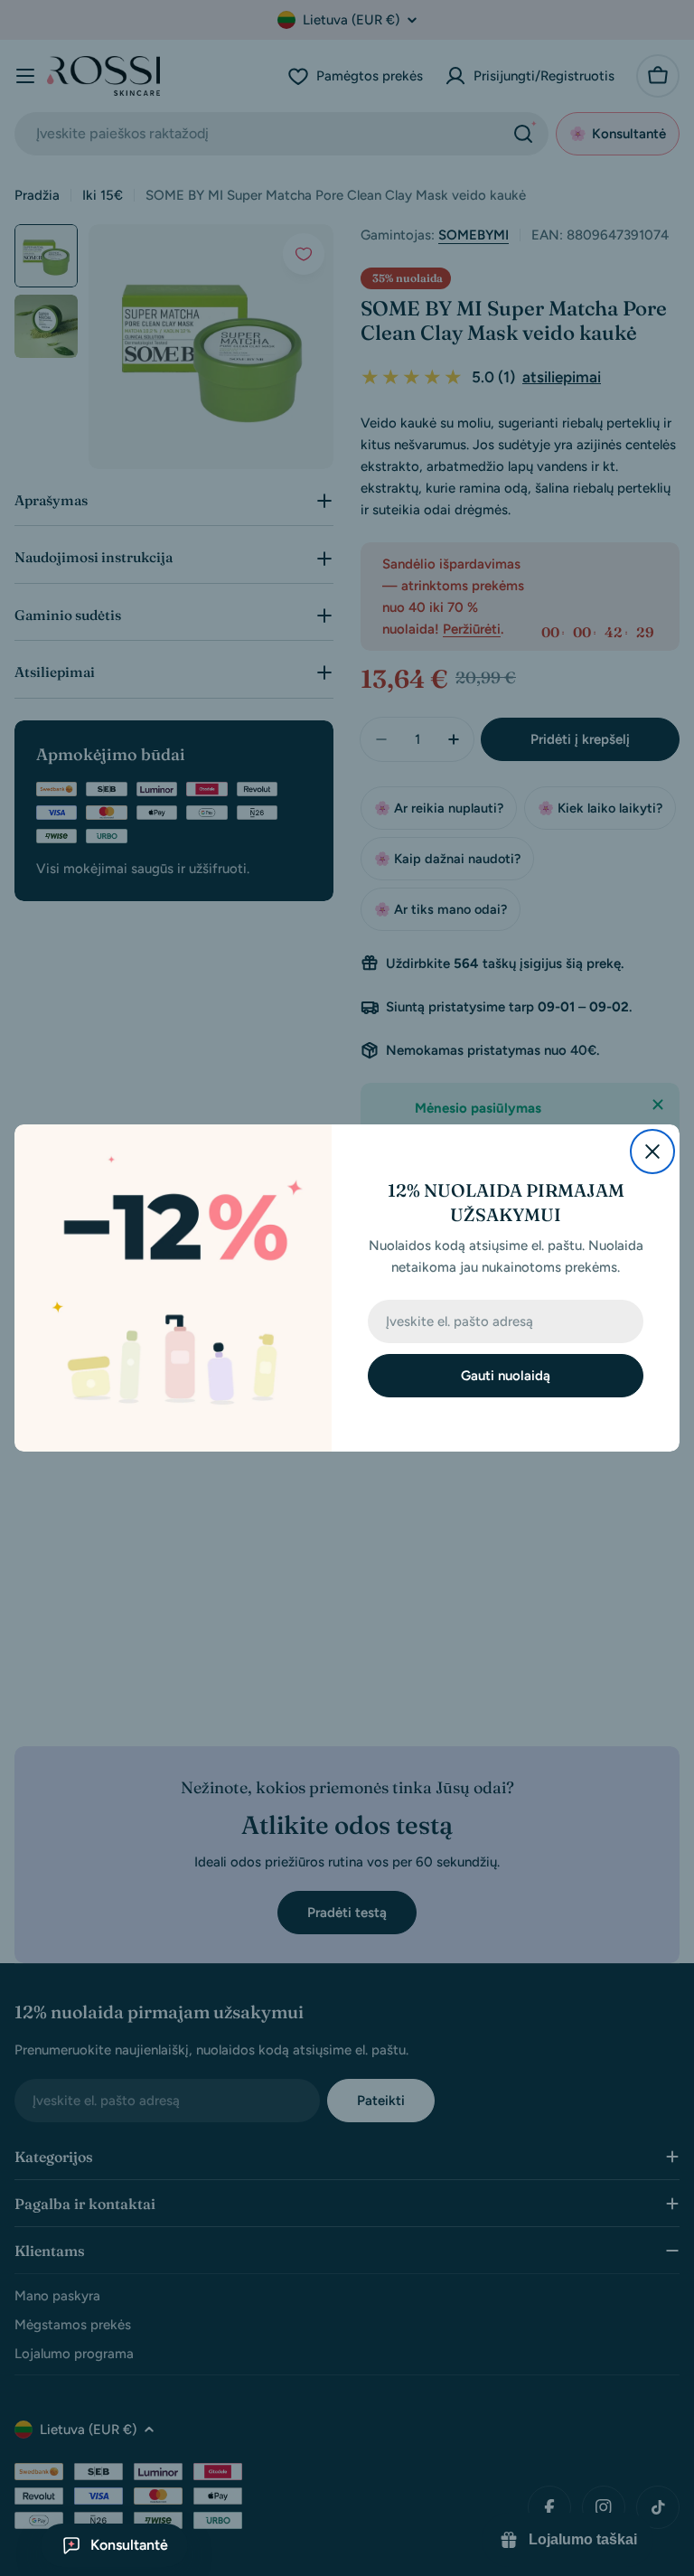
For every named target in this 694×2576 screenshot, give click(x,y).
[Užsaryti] (652, 1152)
